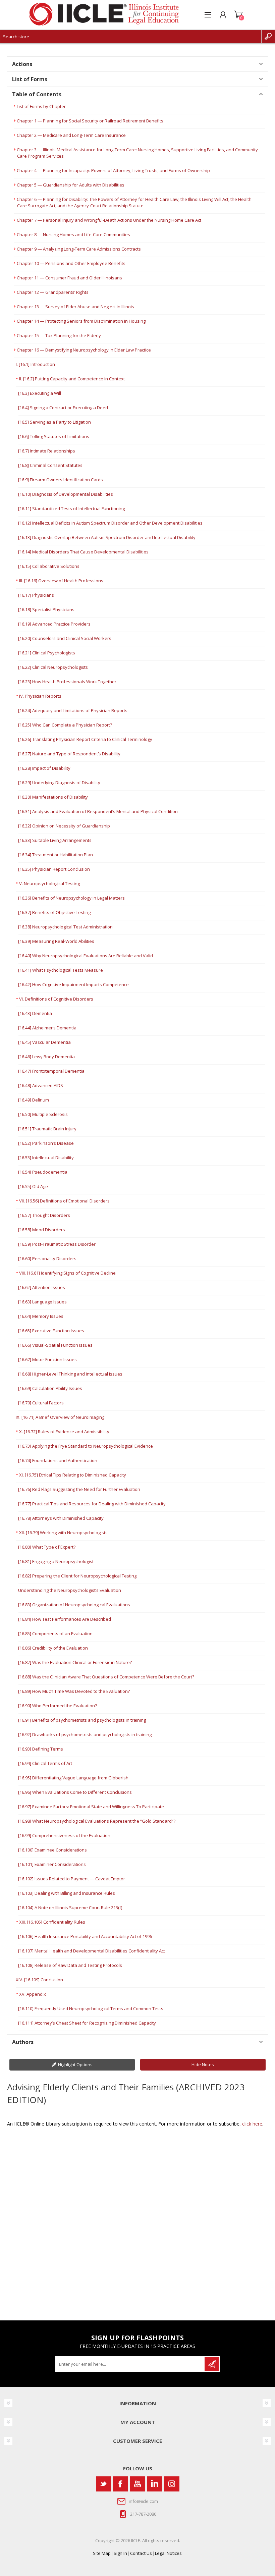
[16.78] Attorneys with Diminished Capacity (61, 1518)
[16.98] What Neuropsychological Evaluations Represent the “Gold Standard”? (97, 1821)
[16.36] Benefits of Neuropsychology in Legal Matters (71, 898)
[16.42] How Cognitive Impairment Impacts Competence (73, 984)
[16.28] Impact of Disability (44, 768)
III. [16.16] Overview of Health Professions (61, 581)
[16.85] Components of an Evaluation (55, 1633)
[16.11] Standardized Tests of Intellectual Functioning (71, 508)
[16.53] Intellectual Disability (46, 1158)
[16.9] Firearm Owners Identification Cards (61, 480)
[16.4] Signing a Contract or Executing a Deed (63, 408)
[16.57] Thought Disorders (44, 1215)
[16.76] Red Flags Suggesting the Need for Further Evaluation (79, 1489)
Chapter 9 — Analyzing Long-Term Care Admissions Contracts (79, 249)
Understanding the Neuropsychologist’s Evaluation (70, 1590)
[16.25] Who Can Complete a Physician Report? (65, 725)
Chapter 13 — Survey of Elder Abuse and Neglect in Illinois (75, 307)
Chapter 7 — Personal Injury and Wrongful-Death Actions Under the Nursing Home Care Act (109, 220)
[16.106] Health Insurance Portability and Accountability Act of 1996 (85, 1936)
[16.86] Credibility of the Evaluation (53, 1648)
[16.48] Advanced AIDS (41, 1085)
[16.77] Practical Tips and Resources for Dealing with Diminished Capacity (92, 1504)
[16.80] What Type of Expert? (47, 1547)
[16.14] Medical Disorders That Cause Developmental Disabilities (83, 552)
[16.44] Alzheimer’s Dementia (47, 1028)
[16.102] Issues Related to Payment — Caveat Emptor (72, 1879)
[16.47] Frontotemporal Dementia (51, 1071)
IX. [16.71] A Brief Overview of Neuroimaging (60, 1417)
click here (252, 2124)
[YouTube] (138, 2484)
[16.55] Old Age (33, 1186)
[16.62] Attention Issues (42, 1287)
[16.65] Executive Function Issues (51, 1331)
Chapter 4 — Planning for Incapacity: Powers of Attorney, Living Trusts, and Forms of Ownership (113, 170)
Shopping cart (238, 15)
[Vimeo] (155, 2484)
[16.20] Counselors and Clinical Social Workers (65, 638)
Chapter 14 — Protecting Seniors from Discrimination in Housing (81, 321)
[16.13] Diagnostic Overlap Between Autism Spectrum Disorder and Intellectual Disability (107, 537)
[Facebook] (121, 2484)
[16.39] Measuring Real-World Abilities (56, 941)
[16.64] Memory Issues (41, 1316)
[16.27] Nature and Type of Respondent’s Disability (69, 754)
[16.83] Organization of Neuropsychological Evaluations (74, 1605)
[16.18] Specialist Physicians (46, 609)
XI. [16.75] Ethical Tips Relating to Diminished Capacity (73, 1475)
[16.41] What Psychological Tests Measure (61, 970)
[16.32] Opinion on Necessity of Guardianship (64, 826)
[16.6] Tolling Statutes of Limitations (54, 436)
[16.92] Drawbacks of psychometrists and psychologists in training (85, 1734)
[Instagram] (172, 2484)
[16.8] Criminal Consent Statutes (50, 465)
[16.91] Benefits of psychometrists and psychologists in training (82, 1720)
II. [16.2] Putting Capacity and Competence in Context (72, 379)
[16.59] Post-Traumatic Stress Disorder (57, 1244)
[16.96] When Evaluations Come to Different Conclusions (75, 1792)
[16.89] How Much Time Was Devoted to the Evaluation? (74, 1691)
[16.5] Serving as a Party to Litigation (54, 422)
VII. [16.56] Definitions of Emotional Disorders (64, 1201)
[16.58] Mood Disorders (42, 1230)
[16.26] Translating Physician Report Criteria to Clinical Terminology (85, 739)
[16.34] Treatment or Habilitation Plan (56, 855)
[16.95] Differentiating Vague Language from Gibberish (73, 1778)
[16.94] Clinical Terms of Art (45, 1763)
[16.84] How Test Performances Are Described (65, 1619)
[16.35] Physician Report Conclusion (54, 869)
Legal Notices (168, 2553)
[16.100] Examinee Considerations (52, 1850)
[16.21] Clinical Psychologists (47, 653)
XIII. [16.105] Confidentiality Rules (52, 1922)
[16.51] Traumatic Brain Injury (47, 1129)
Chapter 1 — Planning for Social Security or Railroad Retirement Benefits (90, 121)
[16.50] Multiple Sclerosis (43, 1114)
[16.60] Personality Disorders (47, 1258)
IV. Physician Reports (40, 696)
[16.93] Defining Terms (41, 1749)
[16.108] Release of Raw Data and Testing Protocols (70, 1965)
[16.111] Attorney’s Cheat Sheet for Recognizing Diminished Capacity (87, 2023)
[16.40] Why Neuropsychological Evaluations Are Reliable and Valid (86, 956)
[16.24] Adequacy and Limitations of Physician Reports (73, 710)
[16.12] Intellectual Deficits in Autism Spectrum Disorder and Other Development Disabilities (110, 523)
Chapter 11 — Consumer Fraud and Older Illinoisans (69, 278)
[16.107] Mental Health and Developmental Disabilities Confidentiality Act (92, 1951)
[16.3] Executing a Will (40, 393)
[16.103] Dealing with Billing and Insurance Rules (67, 1893)
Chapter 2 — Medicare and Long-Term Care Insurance (71, 135)
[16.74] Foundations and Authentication (58, 1460)
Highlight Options (75, 2064)
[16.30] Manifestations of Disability (53, 797)
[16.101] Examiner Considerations (52, 1864)
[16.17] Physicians (36, 595)
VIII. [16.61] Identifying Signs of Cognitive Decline (67, 1273)
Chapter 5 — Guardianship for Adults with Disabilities (71, 185)
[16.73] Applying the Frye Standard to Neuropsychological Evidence (86, 1446)
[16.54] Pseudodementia (43, 1172)
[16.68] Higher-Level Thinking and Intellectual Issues (70, 1374)
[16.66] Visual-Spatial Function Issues (55, 1345)
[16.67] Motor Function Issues (47, 1359)
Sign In (120, 2553)
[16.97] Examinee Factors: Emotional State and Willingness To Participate (91, 1807)
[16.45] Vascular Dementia (44, 1042)
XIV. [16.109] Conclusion (39, 1980)
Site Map (102, 2553)
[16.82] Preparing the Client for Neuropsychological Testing (77, 1576)
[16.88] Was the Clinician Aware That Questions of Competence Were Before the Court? (106, 1677)
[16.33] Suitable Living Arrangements (55, 840)
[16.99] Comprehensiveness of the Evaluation (64, 1835)
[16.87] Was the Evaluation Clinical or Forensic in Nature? (75, 1662)
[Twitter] (103, 2484)
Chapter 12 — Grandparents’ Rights (53, 292)
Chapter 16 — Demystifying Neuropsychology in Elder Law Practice (84, 350)
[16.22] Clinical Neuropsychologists (53, 667)
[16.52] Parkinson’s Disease (46, 1143)
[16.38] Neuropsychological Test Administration (65, 927)
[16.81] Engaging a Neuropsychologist (56, 1561)
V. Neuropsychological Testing (49, 883)
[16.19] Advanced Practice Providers (54, 624)
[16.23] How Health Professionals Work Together (67, 682)
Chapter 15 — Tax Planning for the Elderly (59, 335)
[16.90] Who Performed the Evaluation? (58, 1706)
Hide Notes (203, 2064)
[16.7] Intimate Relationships (47, 451)
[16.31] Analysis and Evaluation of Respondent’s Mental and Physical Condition (98, 811)
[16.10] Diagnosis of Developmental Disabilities (66, 494)
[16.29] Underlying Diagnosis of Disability (59, 783)
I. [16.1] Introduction (35, 364)
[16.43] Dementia (35, 1013)
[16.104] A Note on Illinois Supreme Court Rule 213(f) (70, 1908)
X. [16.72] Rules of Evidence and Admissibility (64, 1432)
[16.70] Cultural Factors (41, 1403)
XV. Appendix (33, 1994)
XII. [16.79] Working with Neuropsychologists (63, 1533)
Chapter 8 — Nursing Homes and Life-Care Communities (73, 234)
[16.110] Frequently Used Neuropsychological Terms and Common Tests (91, 2008)
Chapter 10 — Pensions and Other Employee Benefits (71, 263)
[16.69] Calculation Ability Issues (50, 1388)
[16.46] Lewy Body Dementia (46, 1057)
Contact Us (141, 2553)
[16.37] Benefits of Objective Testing (54, 912)
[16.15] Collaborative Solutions (49, 566)
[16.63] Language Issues (42, 1302)
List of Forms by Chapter (41, 106)
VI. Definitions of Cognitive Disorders (56, 999)
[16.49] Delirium (34, 1100)
